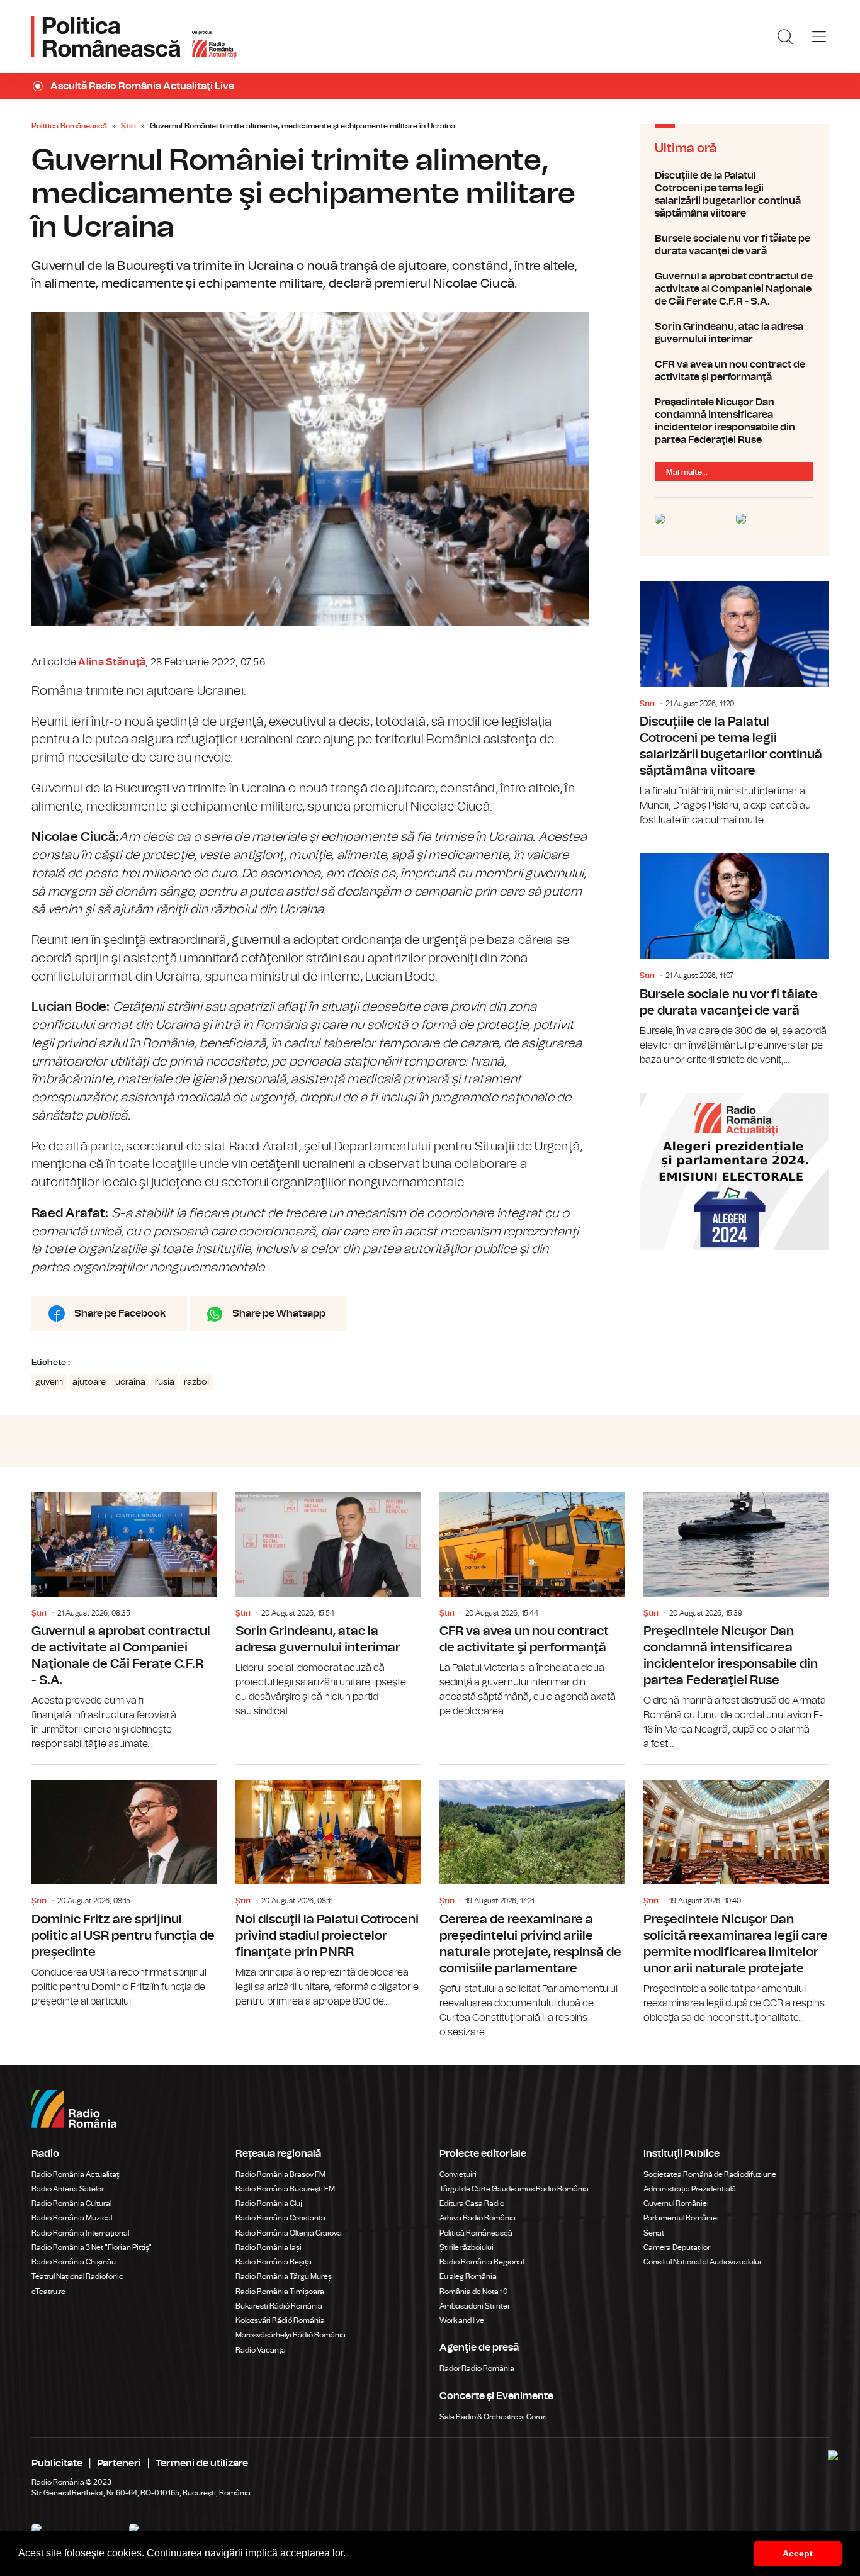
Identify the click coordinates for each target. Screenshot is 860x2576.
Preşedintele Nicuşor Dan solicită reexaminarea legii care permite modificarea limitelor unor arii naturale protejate (736, 1895)
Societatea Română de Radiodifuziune (710, 2174)
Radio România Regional (482, 2262)
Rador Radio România (477, 2368)
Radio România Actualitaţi (76, 2174)
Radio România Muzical (72, 2218)
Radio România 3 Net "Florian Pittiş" (92, 2247)
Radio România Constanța (280, 2218)
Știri (128, 126)
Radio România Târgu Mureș (284, 2276)
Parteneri (119, 2463)
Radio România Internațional (80, 2233)
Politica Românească (69, 126)
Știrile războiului (467, 2247)
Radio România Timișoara (280, 2292)
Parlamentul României (681, 2218)
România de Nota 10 (474, 2292)
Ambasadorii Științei (474, 2306)
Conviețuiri (458, 2174)
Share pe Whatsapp (279, 1313)
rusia (165, 1382)
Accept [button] (798, 2553)
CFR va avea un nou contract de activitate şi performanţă (734, 371)
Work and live (462, 2320)
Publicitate (57, 2463)
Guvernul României (676, 2203)
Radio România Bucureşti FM (285, 2189)
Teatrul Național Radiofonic (77, 2276)
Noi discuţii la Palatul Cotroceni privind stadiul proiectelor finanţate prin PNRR (328, 1887)
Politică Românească (476, 2233)
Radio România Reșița (274, 2262)
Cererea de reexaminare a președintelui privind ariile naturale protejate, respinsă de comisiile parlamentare (532, 1902)
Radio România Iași (269, 2247)
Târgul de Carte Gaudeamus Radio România (514, 2189)
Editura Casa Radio (472, 2203)
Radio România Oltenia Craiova (289, 2233)
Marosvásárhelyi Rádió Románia (291, 2335)
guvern (49, 1382)
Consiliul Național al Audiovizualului (702, 2262)
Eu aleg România (468, 2276)
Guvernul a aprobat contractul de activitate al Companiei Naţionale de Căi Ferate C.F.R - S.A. (734, 289)
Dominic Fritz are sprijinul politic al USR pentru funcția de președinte (124, 1887)
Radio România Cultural (71, 2203)
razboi (196, 1382)
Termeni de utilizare (202, 2463)
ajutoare (89, 1382)
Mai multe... (687, 472)
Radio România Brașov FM (280, 2174)
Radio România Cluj (269, 2203)
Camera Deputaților (677, 2247)
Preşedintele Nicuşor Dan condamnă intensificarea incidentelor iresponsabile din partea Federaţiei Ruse (734, 421)
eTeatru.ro (48, 2292)
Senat (654, 2233)
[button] (350, 2555)
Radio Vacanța (261, 2350)
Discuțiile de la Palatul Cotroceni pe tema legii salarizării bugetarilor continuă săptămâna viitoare (734, 194)
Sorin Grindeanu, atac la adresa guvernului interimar (734, 333)
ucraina (130, 1382)
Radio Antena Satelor (68, 2189)
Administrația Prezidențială (690, 2189)
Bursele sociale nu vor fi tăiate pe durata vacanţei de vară (734, 245)
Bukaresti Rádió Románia (279, 2306)
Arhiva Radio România (478, 2218)
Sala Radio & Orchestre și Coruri (493, 2417)
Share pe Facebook (120, 1313)
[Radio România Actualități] (134, 37)
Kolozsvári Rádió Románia (280, 2320)
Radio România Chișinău (74, 2262)
